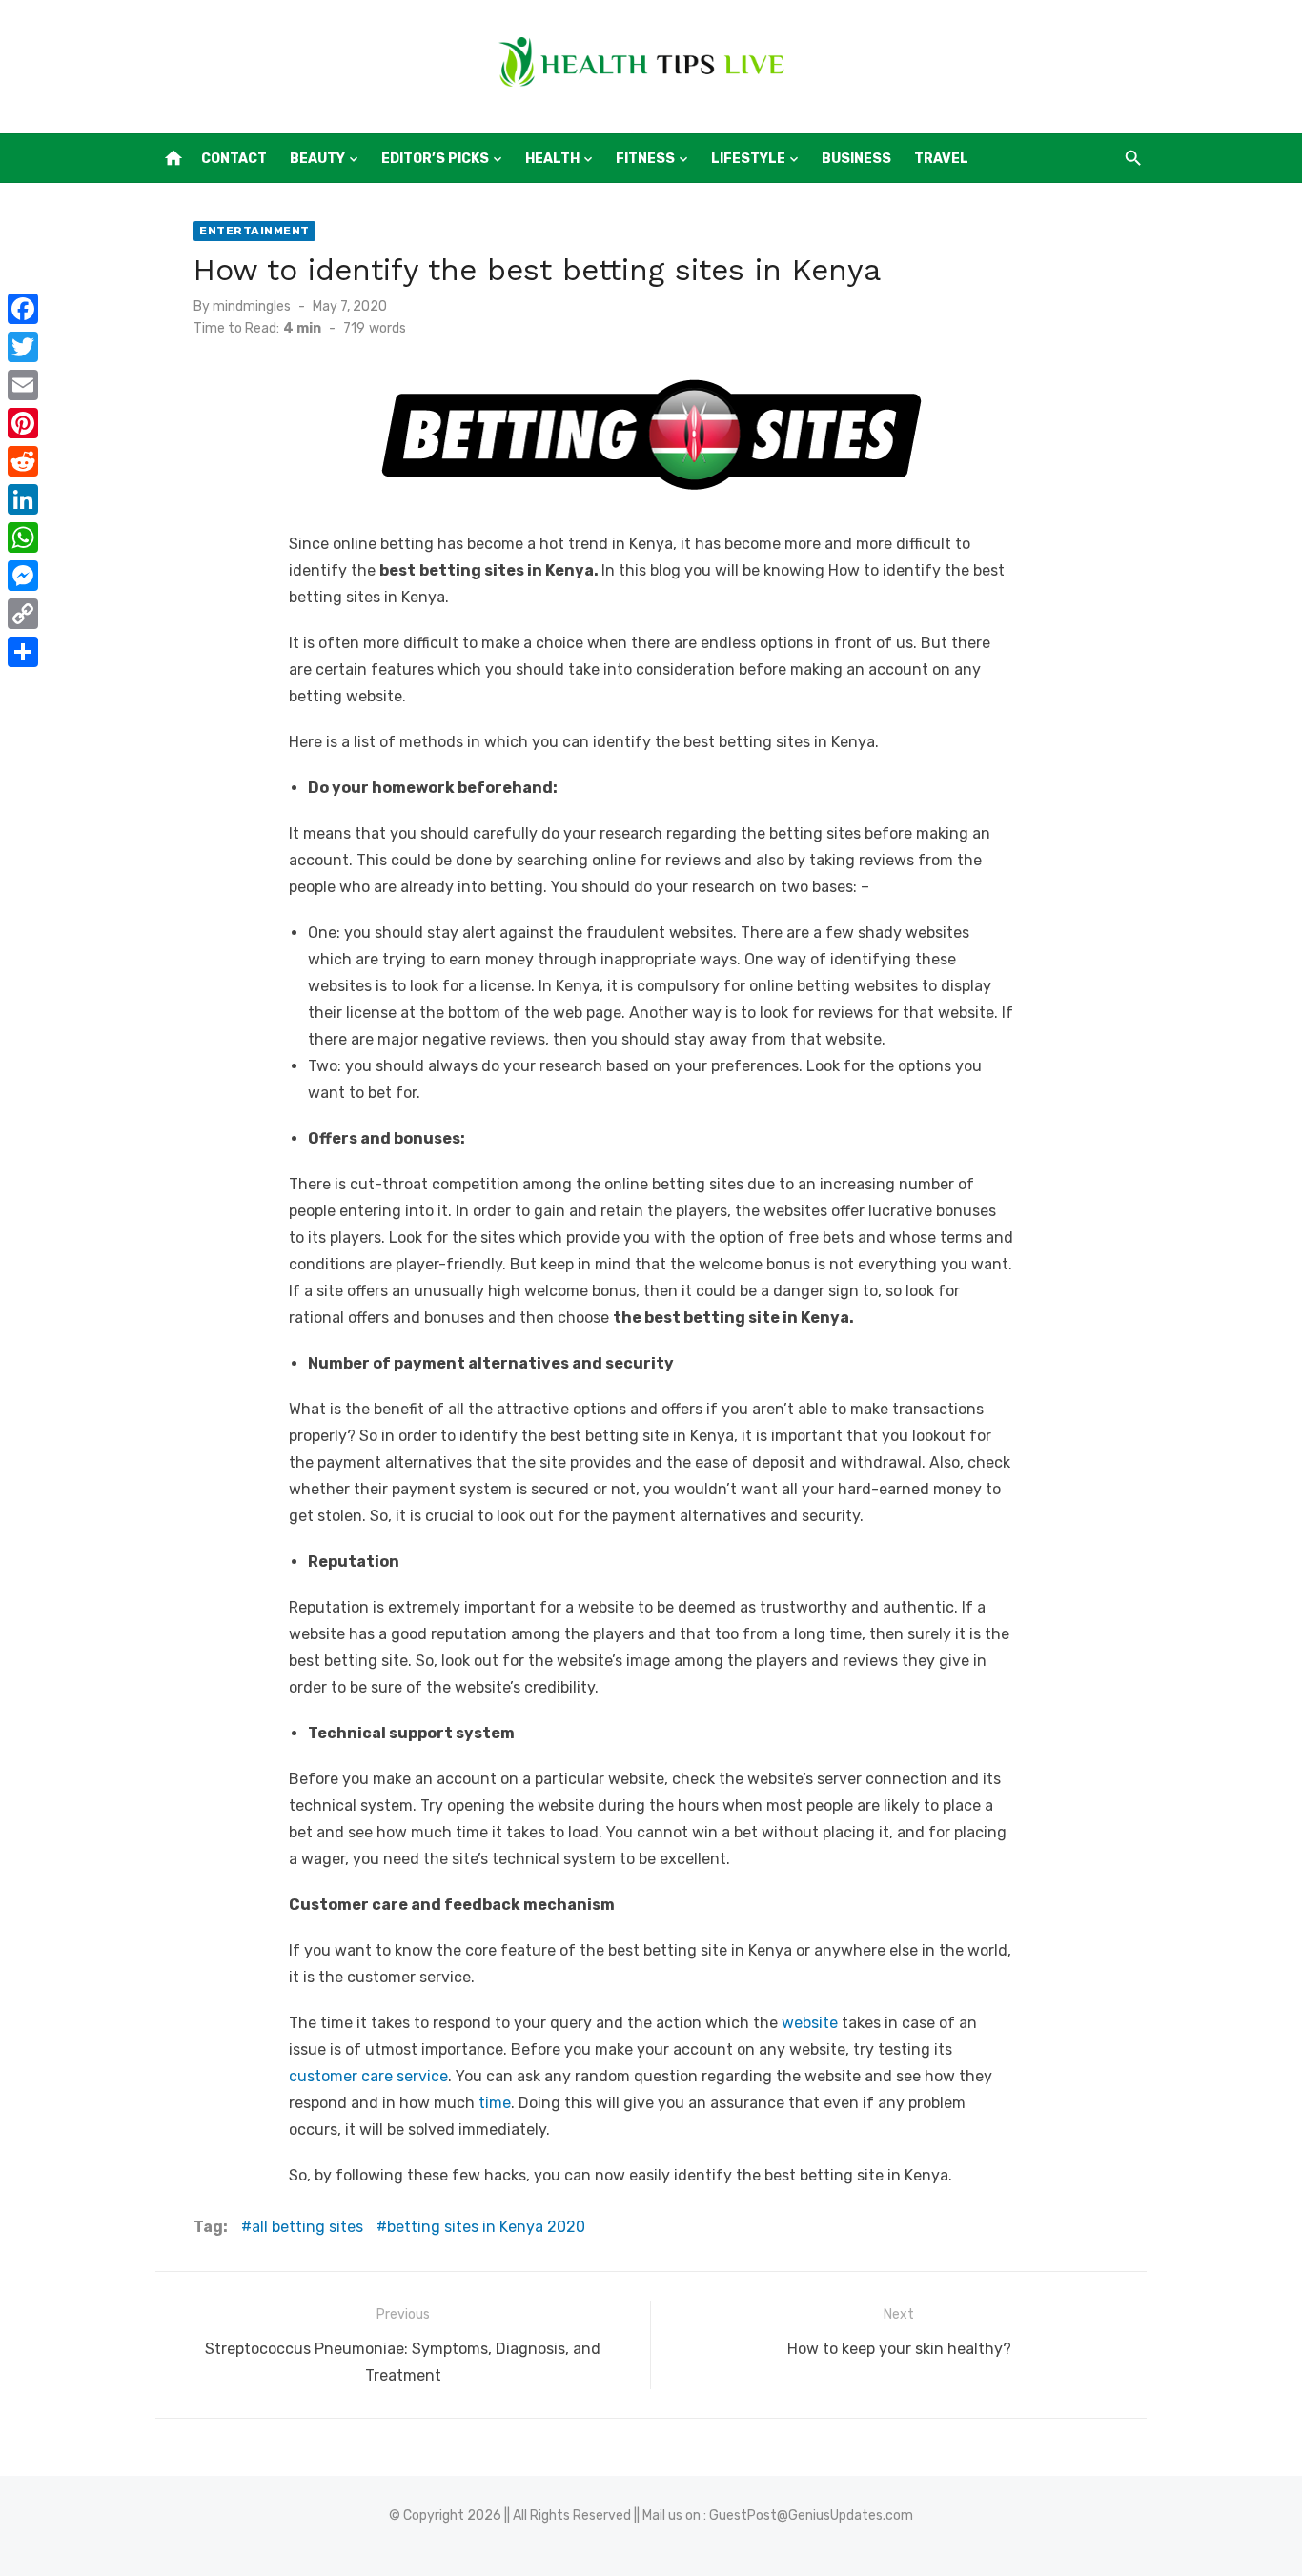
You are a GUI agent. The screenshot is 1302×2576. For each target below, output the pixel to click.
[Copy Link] (23, 614)
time (495, 2103)
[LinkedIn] (23, 499)
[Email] (23, 385)
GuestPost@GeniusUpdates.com (811, 2515)
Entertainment (254, 231)
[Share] (23, 652)
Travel (941, 159)
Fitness (645, 159)
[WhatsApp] (23, 538)
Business (856, 159)
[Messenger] (23, 576)
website (810, 2023)
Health (552, 159)
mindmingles (252, 306)
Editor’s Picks (435, 159)
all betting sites (307, 2227)
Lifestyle (748, 159)
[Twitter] (23, 347)
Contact (234, 159)
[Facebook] (23, 309)
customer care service (368, 2076)
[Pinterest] (23, 423)
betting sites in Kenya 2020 (486, 2227)
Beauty (317, 159)
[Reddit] (23, 461)
